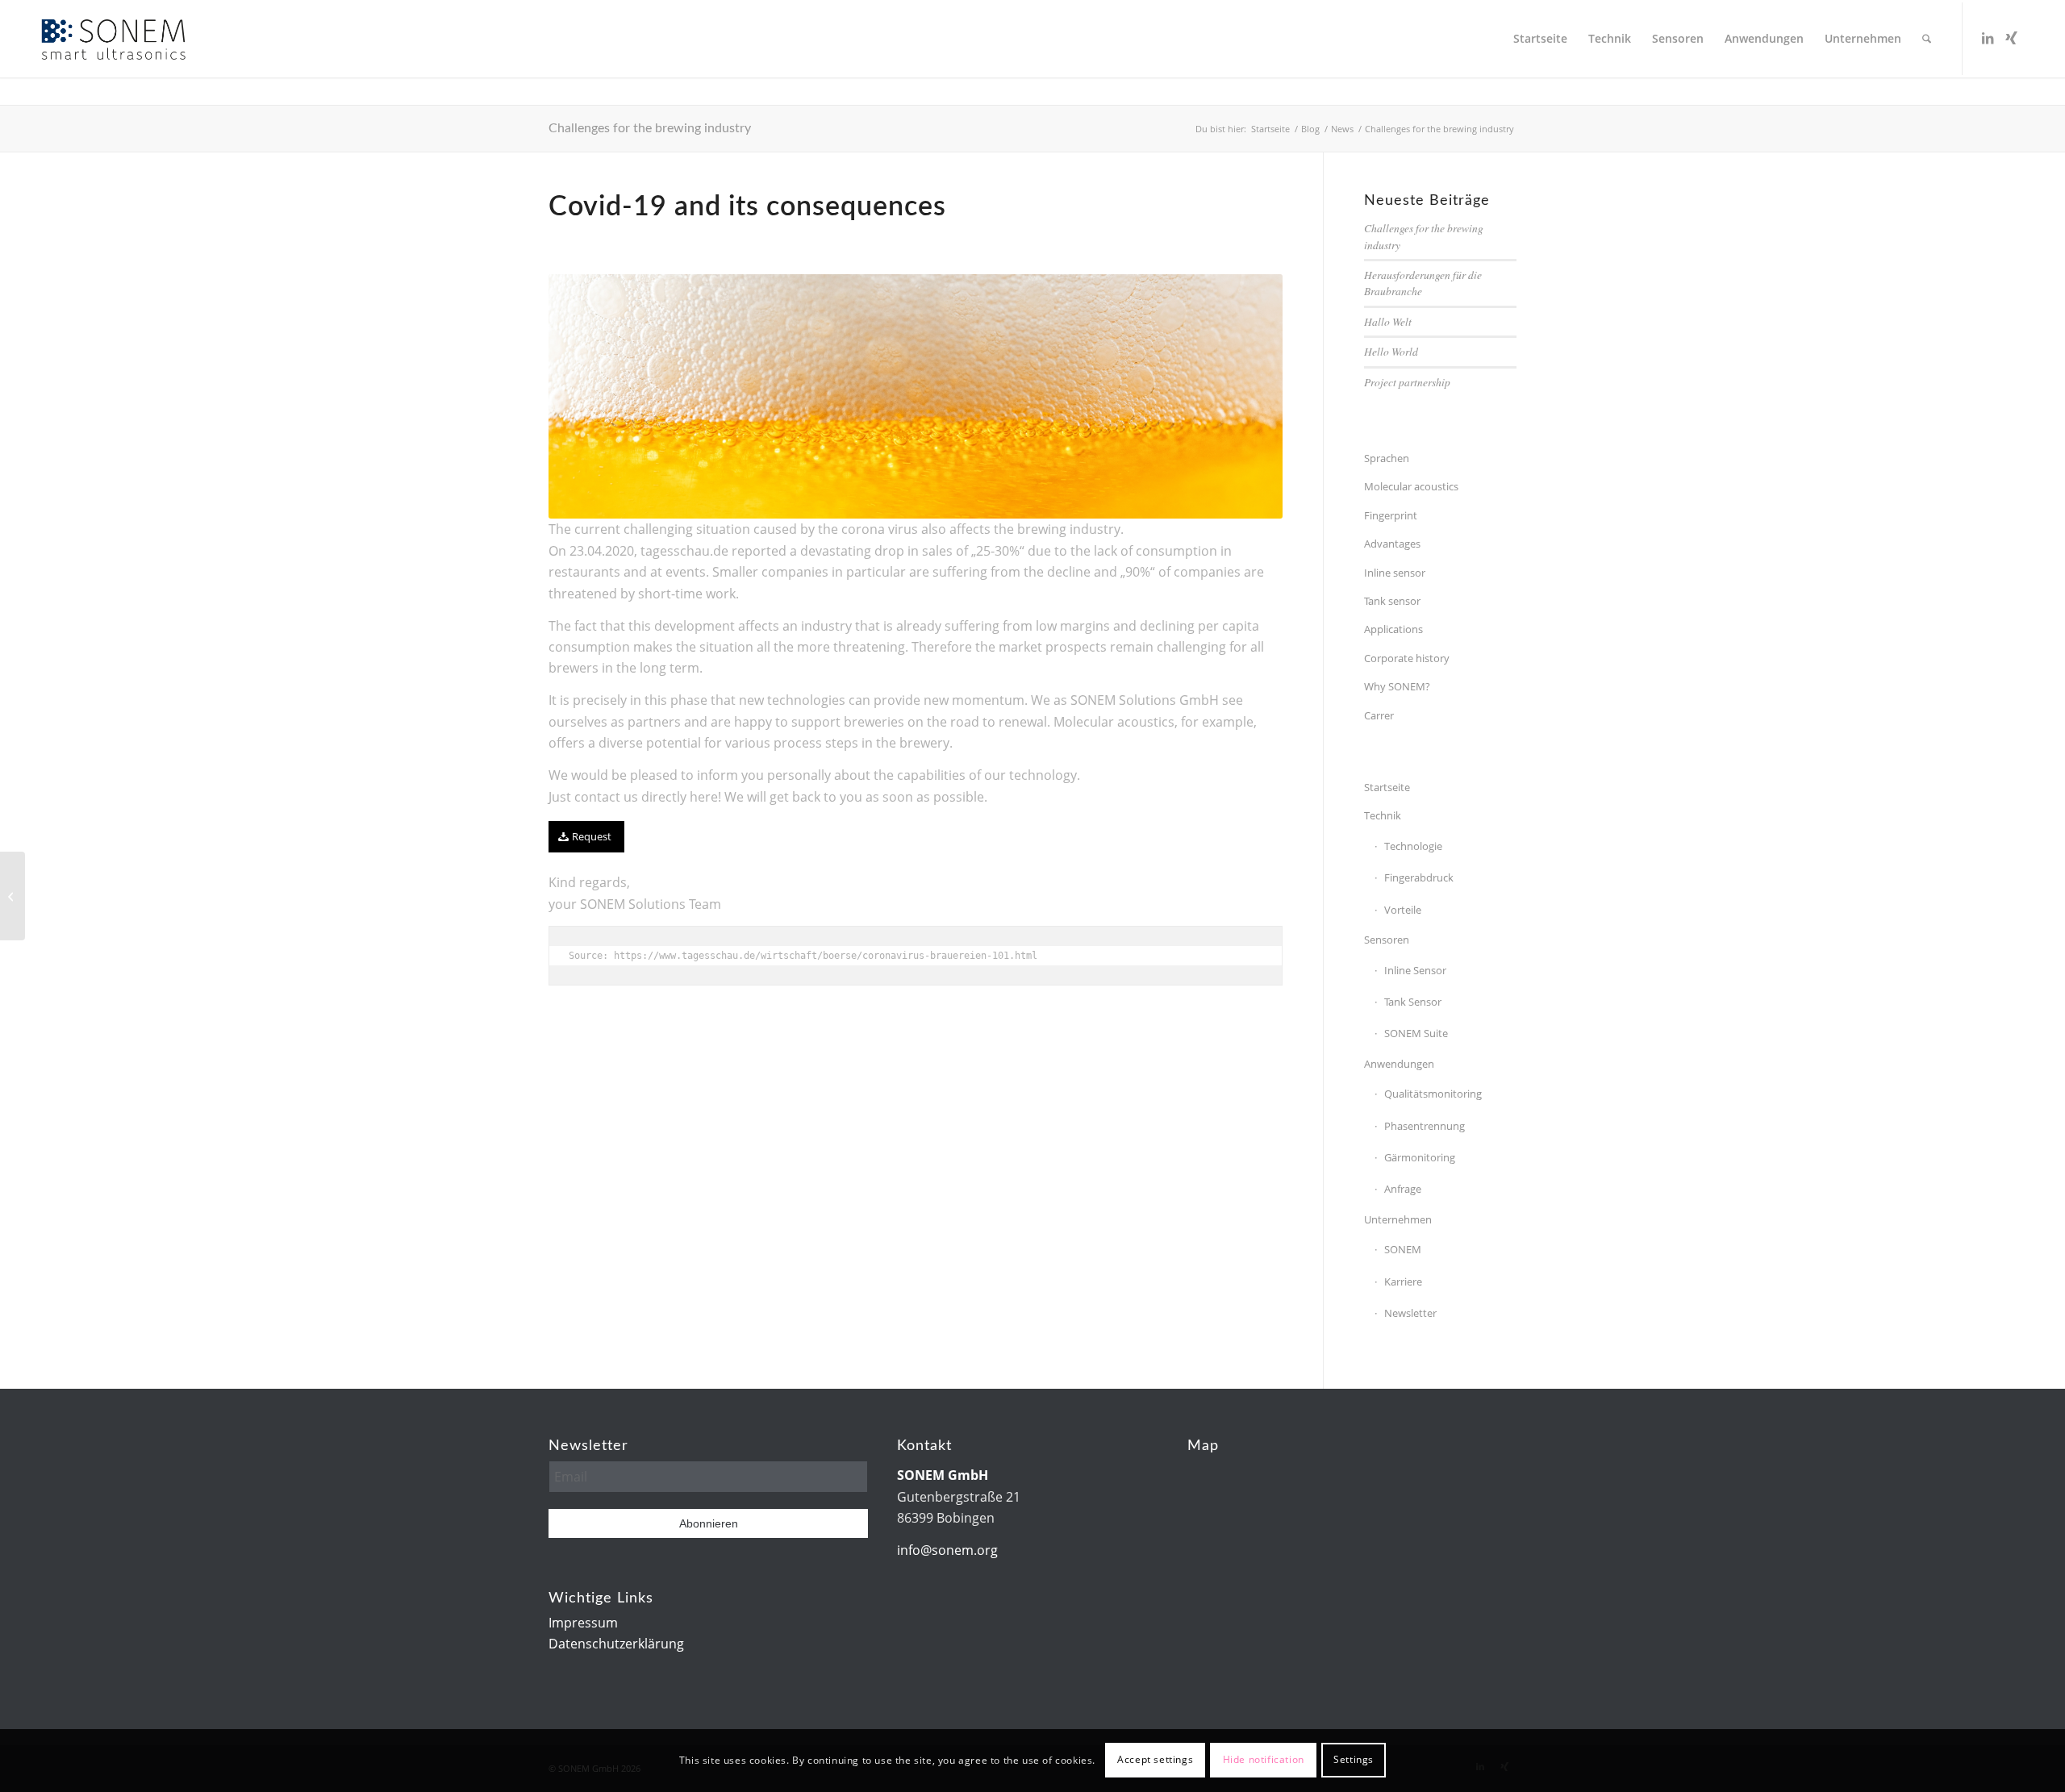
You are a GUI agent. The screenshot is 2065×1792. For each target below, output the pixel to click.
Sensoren (1387, 940)
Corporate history (1407, 658)
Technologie (1413, 846)
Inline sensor (1395, 573)
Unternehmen (1398, 1219)
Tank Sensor (1413, 1002)
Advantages (1392, 544)
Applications (1393, 629)
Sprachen (1387, 458)
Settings (1354, 1760)
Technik (1383, 815)
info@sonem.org (947, 1550)
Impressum (583, 1623)
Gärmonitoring (1420, 1157)
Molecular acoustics (1411, 486)
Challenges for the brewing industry (650, 128)
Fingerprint (1391, 515)
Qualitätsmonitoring (1433, 1094)
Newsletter (1410, 1313)
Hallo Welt (1388, 321)
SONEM (1403, 1249)
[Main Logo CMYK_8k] (114, 39)
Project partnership (1407, 382)
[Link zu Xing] (2012, 38)
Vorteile (1403, 910)
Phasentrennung (1425, 1126)
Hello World (1391, 351)
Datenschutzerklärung (616, 1644)
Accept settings (1155, 1760)
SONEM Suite (1416, 1033)
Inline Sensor (1415, 970)
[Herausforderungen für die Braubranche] (13, 896)
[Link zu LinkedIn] (1988, 38)
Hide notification (1264, 1760)
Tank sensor (1392, 601)
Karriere (1403, 1281)
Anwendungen (1399, 1064)
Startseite (1387, 787)
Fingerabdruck (1419, 877)
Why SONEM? (1397, 686)
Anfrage (1403, 1189)
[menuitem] (1540, 39)
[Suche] (1927, 39)
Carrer (1379, 715)
